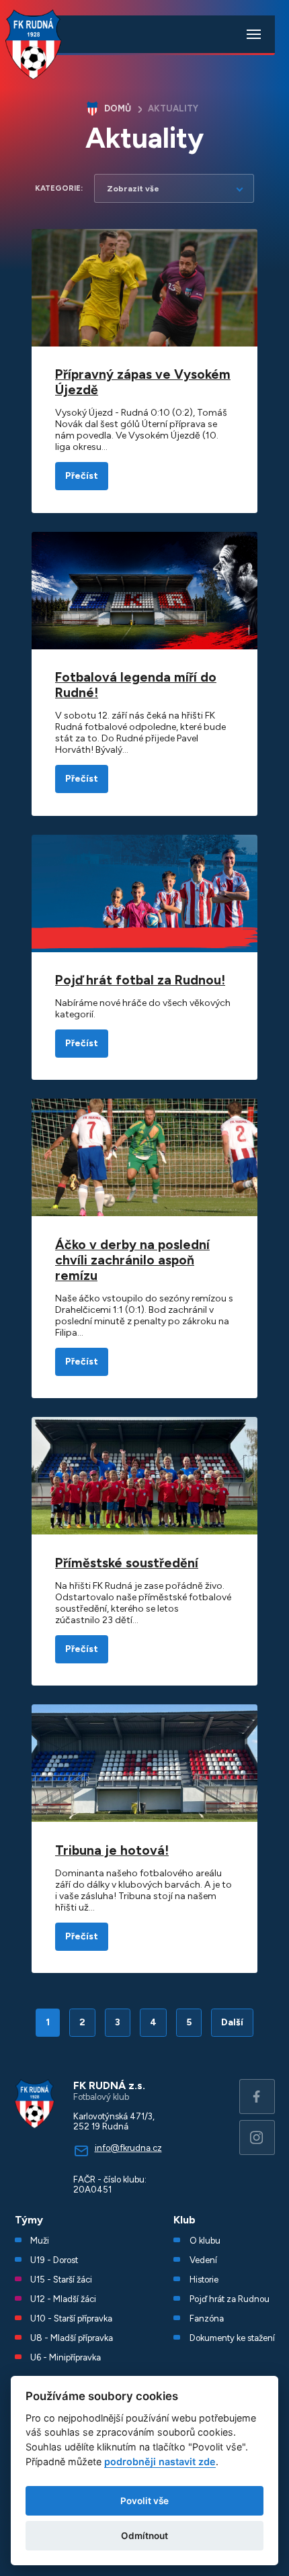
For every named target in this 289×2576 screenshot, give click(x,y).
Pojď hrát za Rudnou (230, 2299)
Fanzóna (207, 2318)
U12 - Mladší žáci (63, 2299)
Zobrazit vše (133, 188)
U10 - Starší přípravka (71, 2318)
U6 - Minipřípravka (66, 2357)
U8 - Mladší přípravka (72, 2338)
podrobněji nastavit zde (160, 2462)
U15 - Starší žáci (61, 2280)
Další (232, 2022)
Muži (40, 2241)
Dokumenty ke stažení (232, 2338)
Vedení (203, 2260)
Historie (204, 2280)
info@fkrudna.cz (128, 2148)
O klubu (205, 2241)
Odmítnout (144, 2536)
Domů (118, 108)
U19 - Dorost (54, 2260)
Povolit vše (144, 2501)
